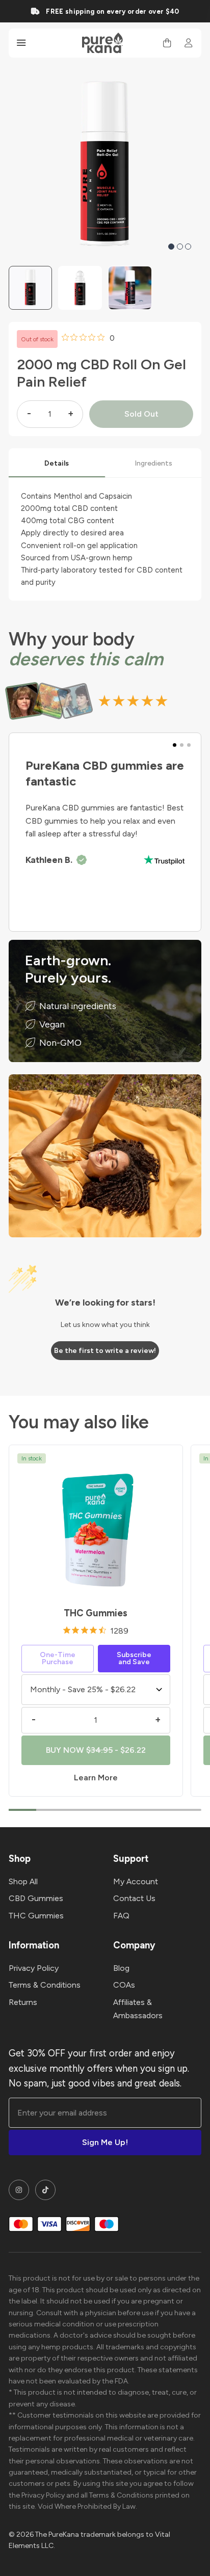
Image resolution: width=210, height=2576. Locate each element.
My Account (136, 1881)
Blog (121, 1968)
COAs (124, 1985)
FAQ (121, 1916)
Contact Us (134, 1898)
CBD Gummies (36, 1898)
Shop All (23, 1881)
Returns (23, 2002)
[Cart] (167, 43)
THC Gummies (96, 1613)
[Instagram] (19, 2190)
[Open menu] (21, 43)
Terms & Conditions (45, 1985)
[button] (171, 247)
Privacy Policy (34, 1968)
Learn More (96, 1778)
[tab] (57, 463)
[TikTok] (45, 2190)
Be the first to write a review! (105, 1351)
